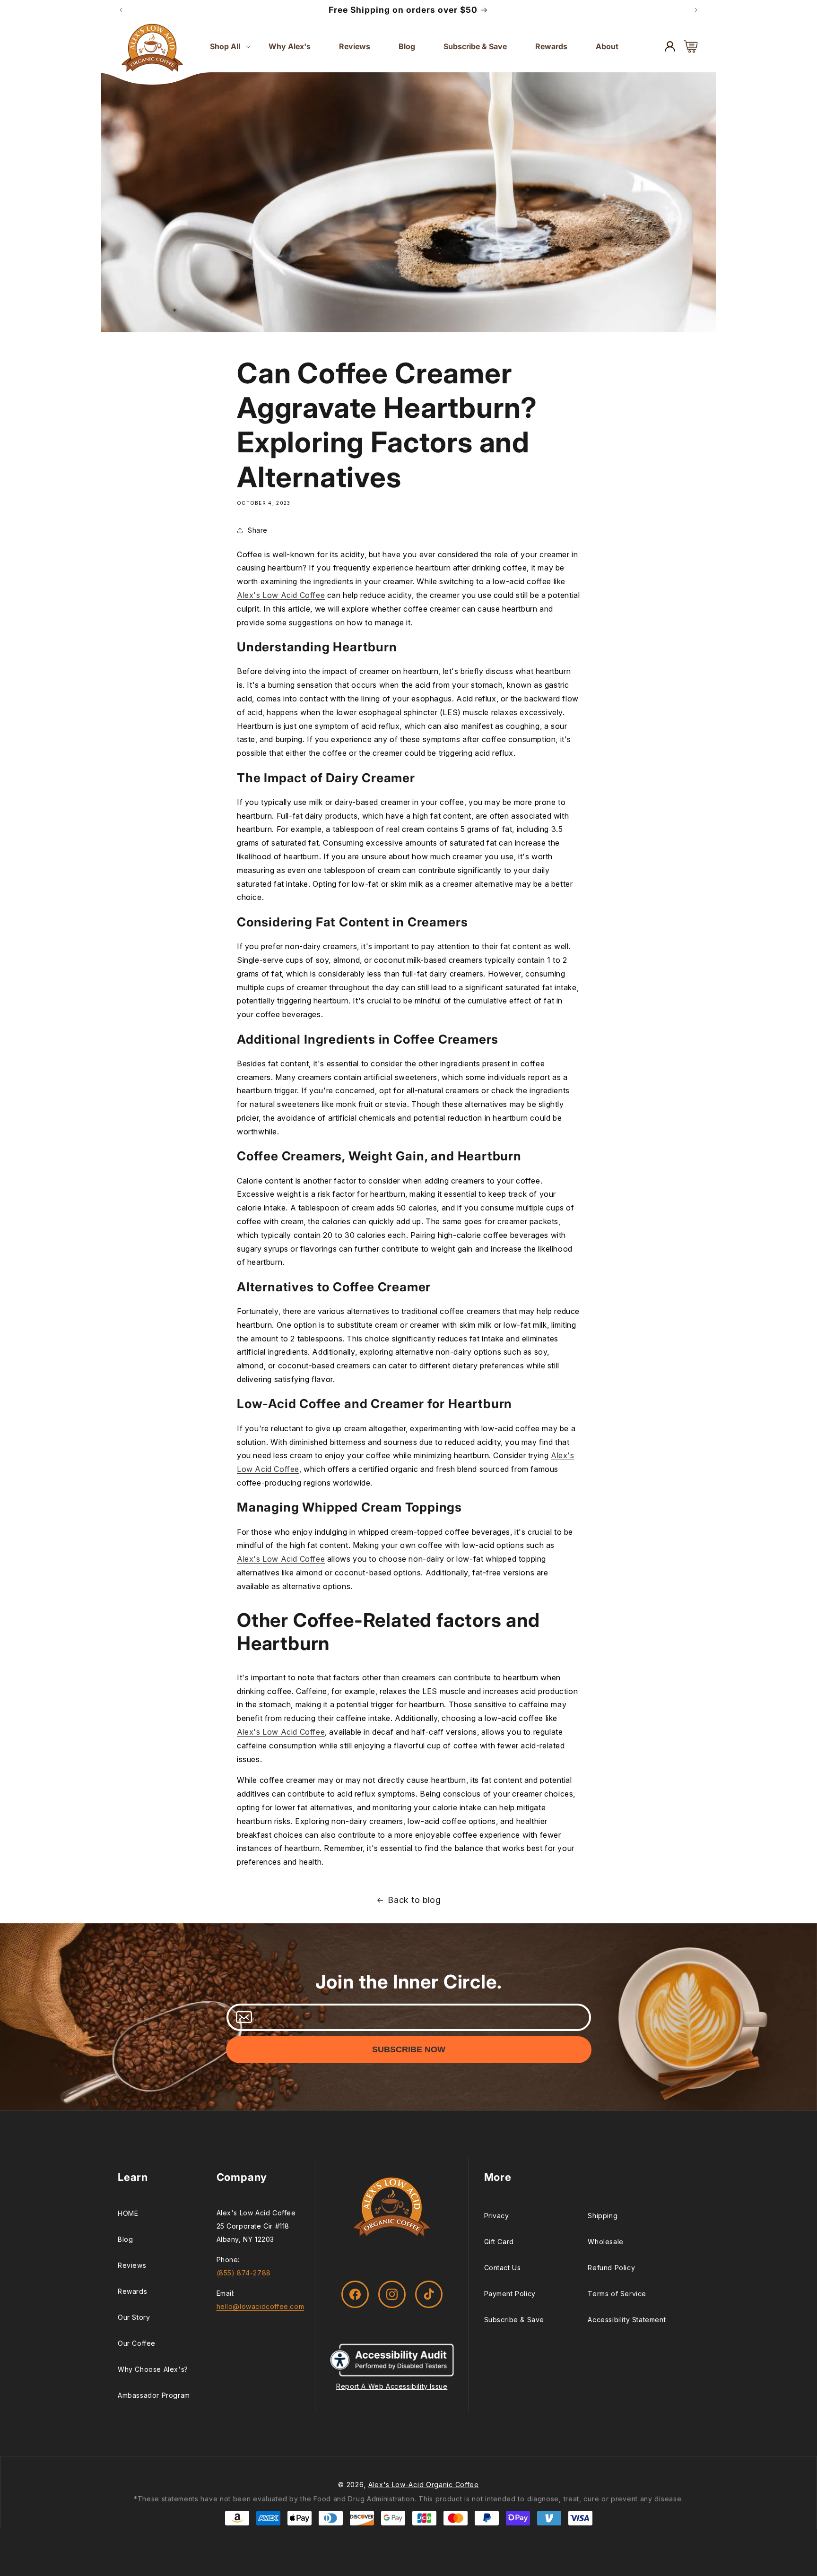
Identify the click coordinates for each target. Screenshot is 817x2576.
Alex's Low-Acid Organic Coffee (424, 2485)
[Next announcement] (696, 10)
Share (258, 530)
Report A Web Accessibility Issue (392, 2386)
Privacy (497, 2216)
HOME (128, 2213)
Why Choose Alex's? (153, 2369)
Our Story (134, 2317)
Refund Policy (611, 2268)
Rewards (132, 2291)
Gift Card (499, 2242)
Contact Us (503, 2268)
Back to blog (414, 1900)
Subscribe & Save (514, 2320)
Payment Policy (510, 2294)
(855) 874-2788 (244, 2273)
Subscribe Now (409, 2049)
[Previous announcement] (121, 10)
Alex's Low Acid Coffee (281, 595)
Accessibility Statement (627, 2320)
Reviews (132, 2265)
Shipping (603, 2216)
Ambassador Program (154, 2395)
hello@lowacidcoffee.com (261, 2306)
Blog (125, 2239)
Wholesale (605, 2242)
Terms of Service (617, 2294)
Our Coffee (137, 2343)
